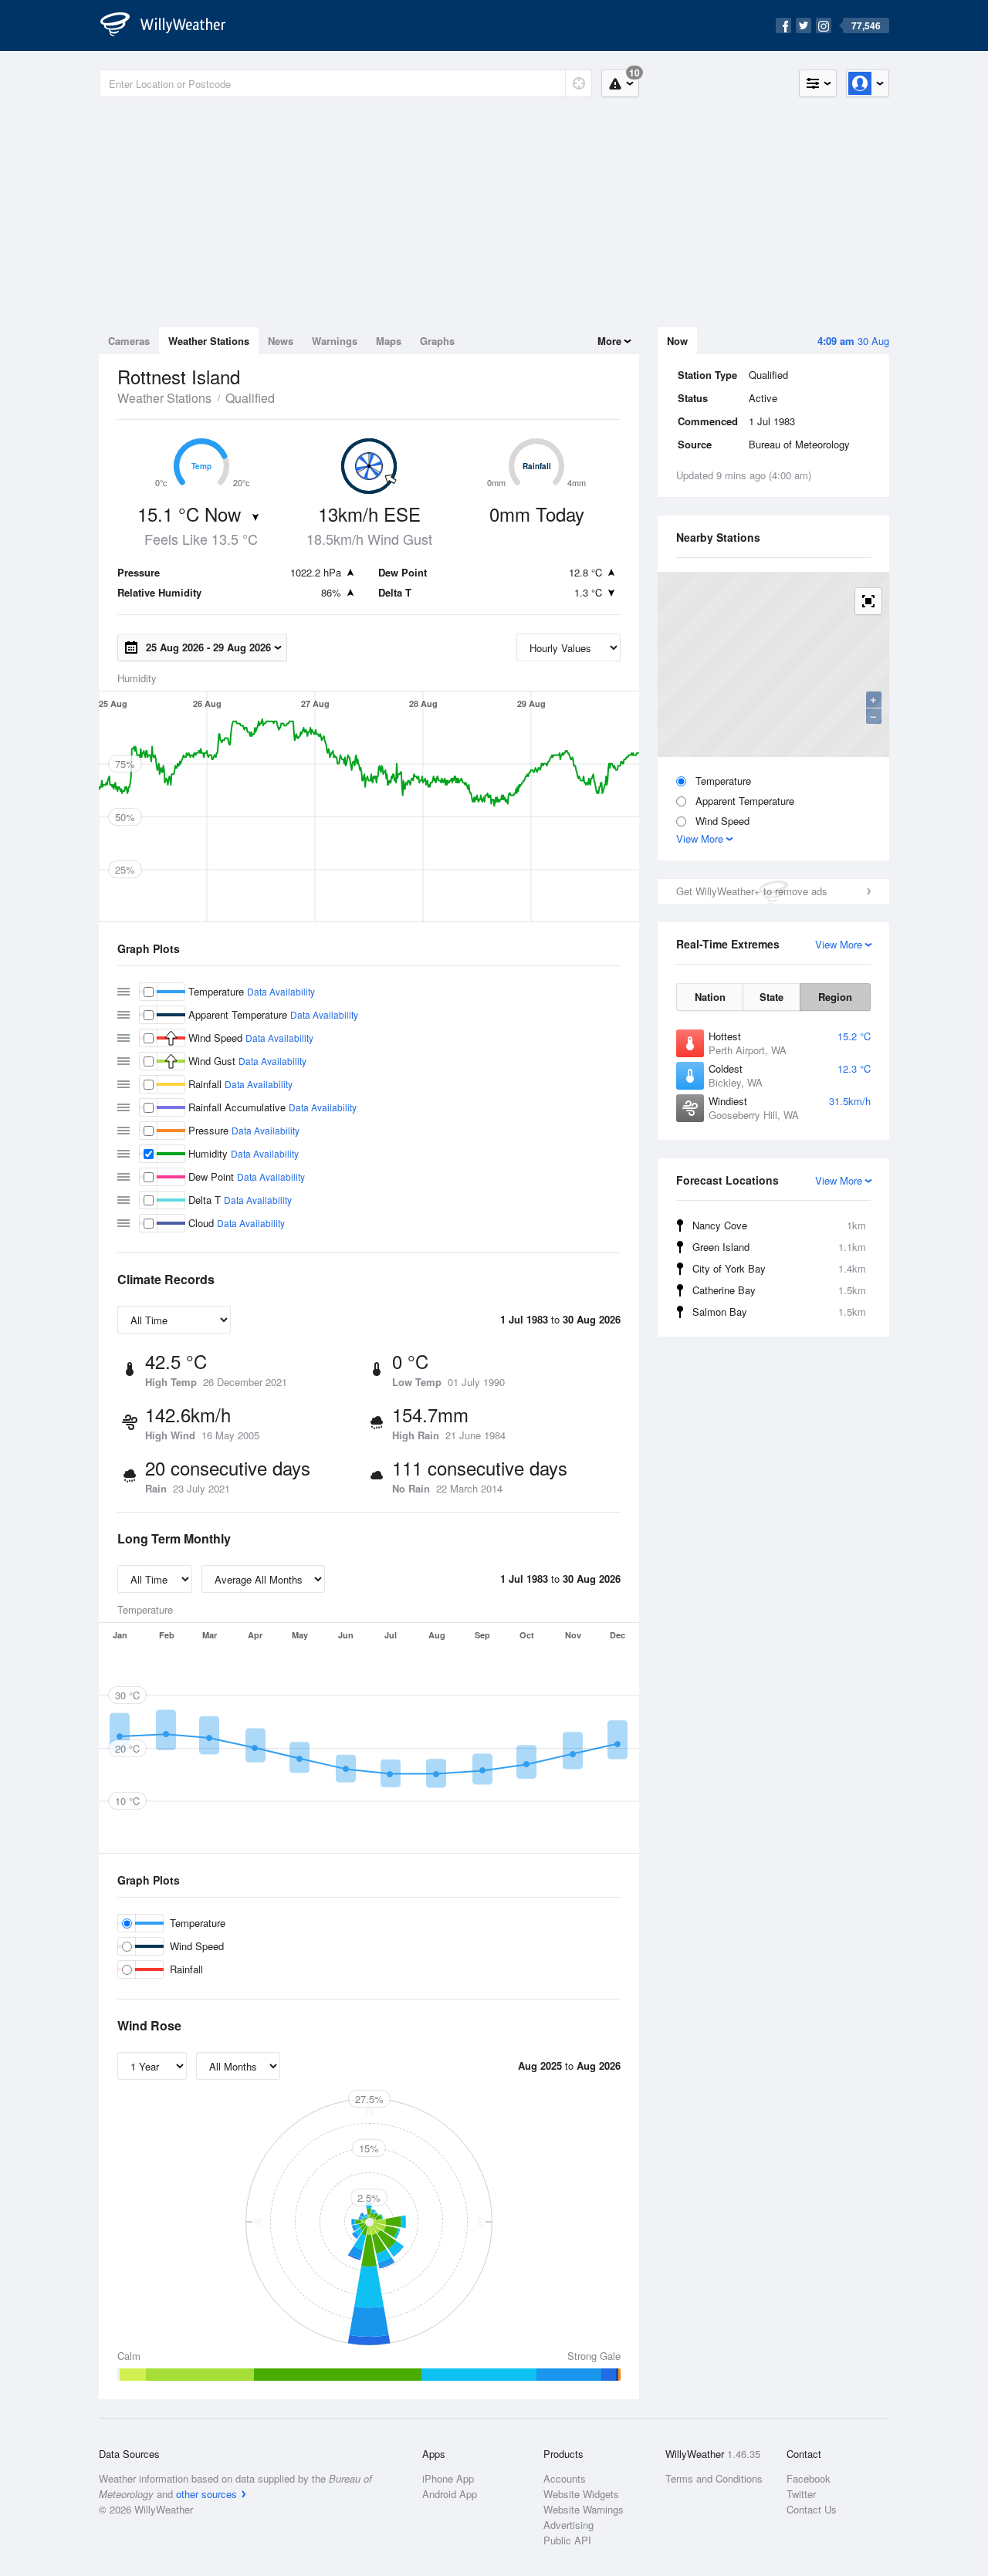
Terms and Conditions (714, 2478)
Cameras (129, 341)
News (281, 341)
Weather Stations (209, 341)
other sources (206, 2494)
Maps (389, 341)
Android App (450, 2494)
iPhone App (448, 2478)
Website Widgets (581, 2494)
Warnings (335, 341)
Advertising (568, 2525)
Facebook (809, 2478)
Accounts (565, 2478)
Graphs (437, 341)
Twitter (801, 2494)
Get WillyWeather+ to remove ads (752, 891)
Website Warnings (584, 2509)
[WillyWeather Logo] (171, 25)
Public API (567, 2540)
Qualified (250, 398)
